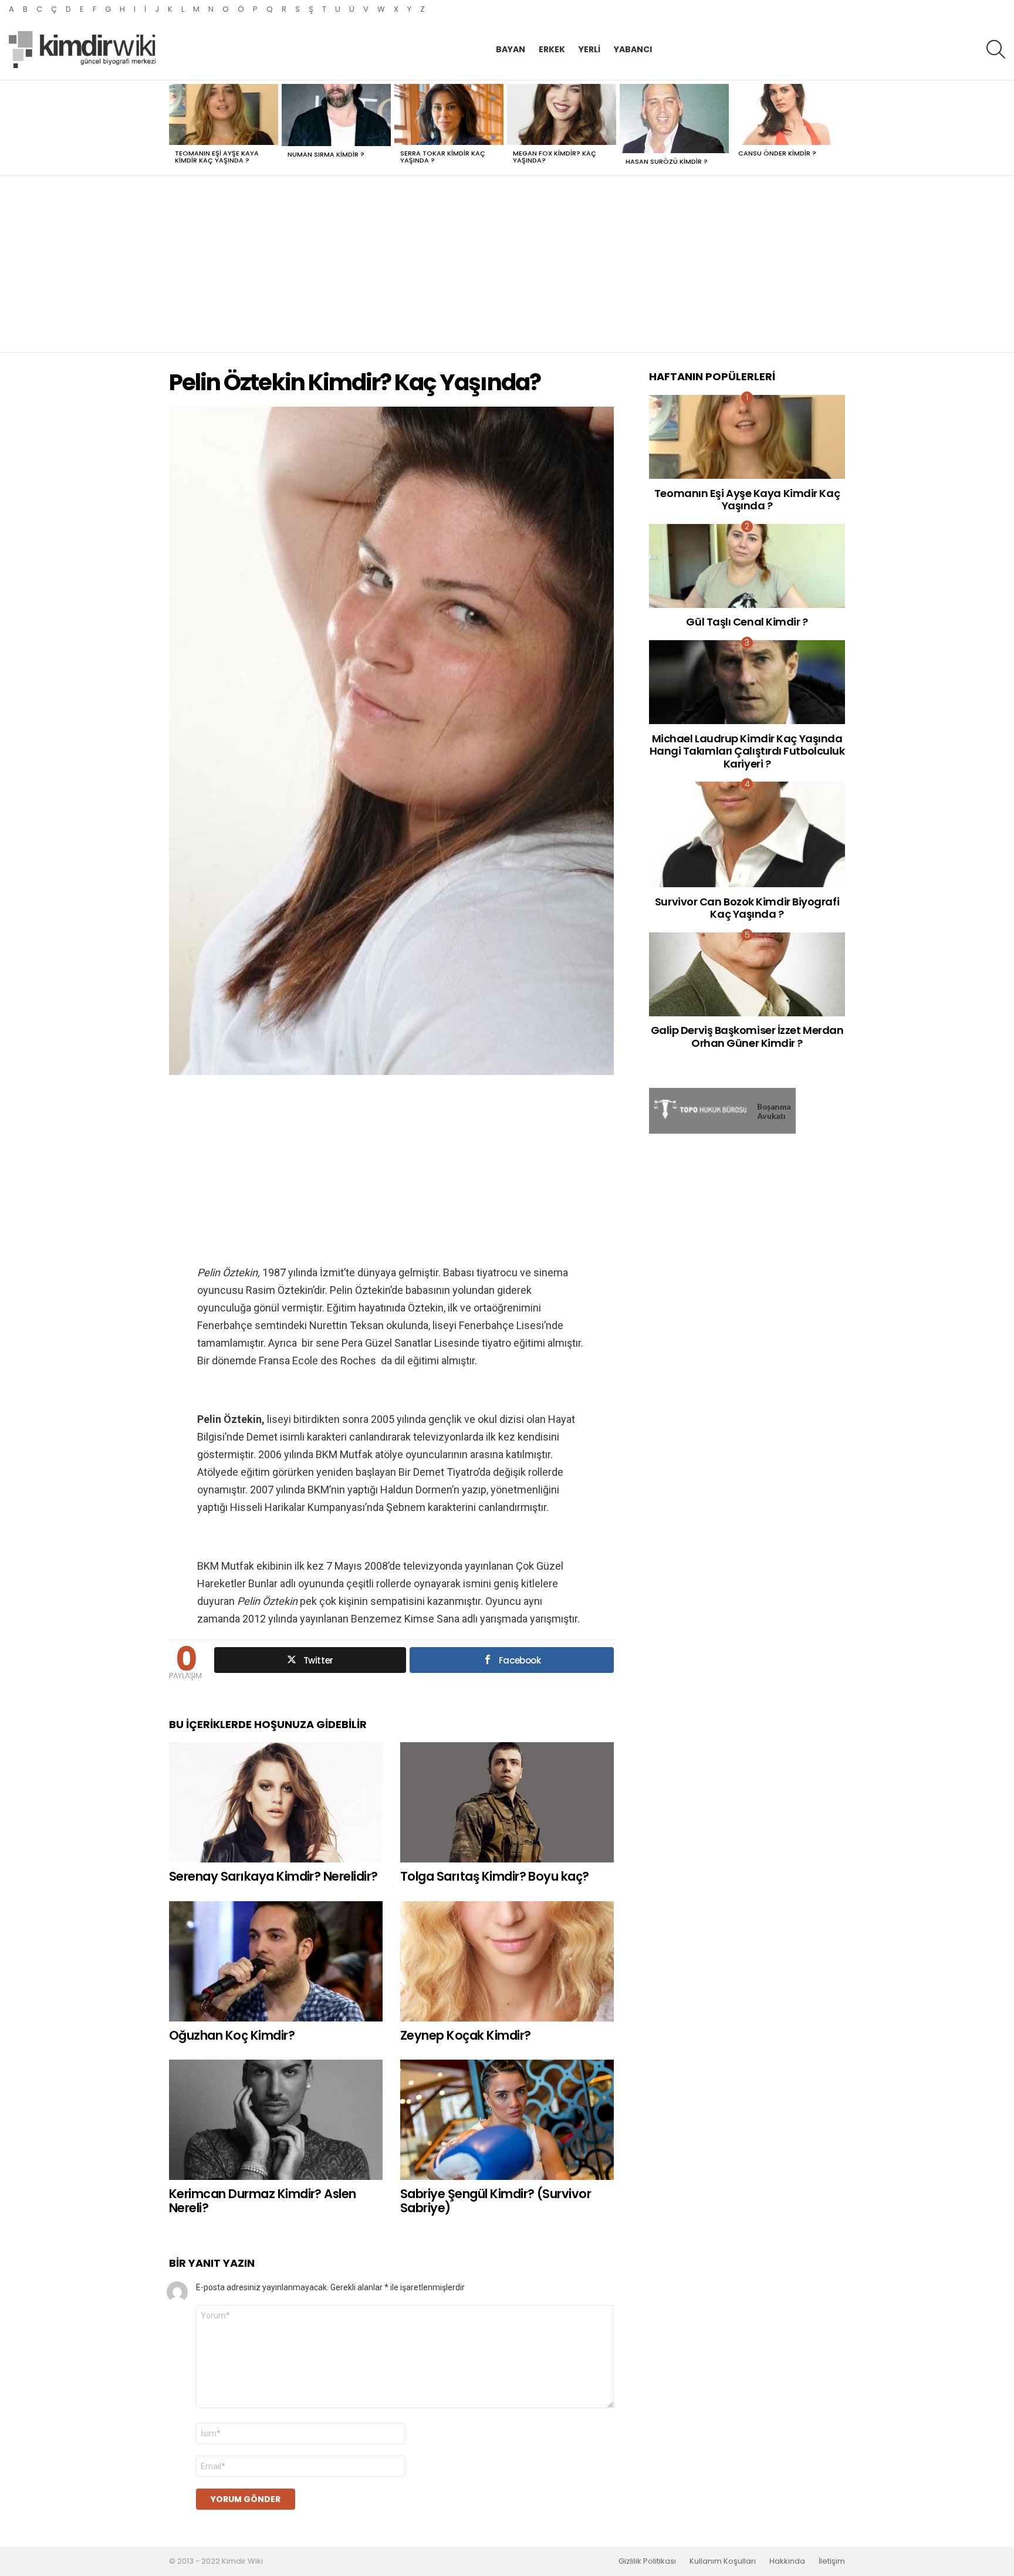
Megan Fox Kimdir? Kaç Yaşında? (555, 157)
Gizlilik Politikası (647, 2561)
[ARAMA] (996, 49)
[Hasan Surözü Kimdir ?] (674, 119)
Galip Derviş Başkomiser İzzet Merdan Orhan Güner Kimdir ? (747, 1037)
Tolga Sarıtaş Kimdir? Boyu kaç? (495, 1876)
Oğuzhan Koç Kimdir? (232, 2035)
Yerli (589, 49)
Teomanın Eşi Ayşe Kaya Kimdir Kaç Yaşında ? (217, 157)
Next (839, 128)
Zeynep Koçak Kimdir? (466, 2035)
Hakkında (787, 2561)
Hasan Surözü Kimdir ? (667, 161)
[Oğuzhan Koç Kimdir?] (276, 1961)
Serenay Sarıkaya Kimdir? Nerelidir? (273, 1876)
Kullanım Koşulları (723, 2561)
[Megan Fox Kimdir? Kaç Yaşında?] (562, 115)
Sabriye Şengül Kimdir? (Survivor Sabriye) (496, 2201)
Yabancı (633, 49)
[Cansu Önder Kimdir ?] (787, 115)
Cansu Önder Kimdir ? (777, 153)
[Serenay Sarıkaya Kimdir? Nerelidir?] (276, 1802)
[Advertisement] (507, 264)
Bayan (511, 49)
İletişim (832, 2561)
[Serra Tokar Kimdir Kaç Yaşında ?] (449, 115)
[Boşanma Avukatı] (722, 1131)
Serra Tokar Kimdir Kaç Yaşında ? (443, 157)
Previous (175, 128)
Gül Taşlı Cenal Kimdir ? (747, 622)
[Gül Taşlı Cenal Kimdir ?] (747, 566)
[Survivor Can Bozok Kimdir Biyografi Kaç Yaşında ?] (747, 834)
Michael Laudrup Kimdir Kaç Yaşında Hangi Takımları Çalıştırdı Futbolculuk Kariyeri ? (747, 751)
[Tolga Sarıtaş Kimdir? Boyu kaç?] (507, 1802)
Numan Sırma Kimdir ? (326, 154)
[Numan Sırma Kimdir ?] (336, 115)
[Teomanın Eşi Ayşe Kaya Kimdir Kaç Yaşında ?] (224, 115)
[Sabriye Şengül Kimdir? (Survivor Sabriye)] (507, 2120)
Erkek (552, 49)
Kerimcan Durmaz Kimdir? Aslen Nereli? (263, 2201)
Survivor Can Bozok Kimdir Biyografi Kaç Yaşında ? (747, 908)
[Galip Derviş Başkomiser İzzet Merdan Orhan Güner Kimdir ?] (747, 974)
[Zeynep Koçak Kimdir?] (507, 1961)
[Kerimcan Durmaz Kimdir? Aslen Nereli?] (276, 2120)
